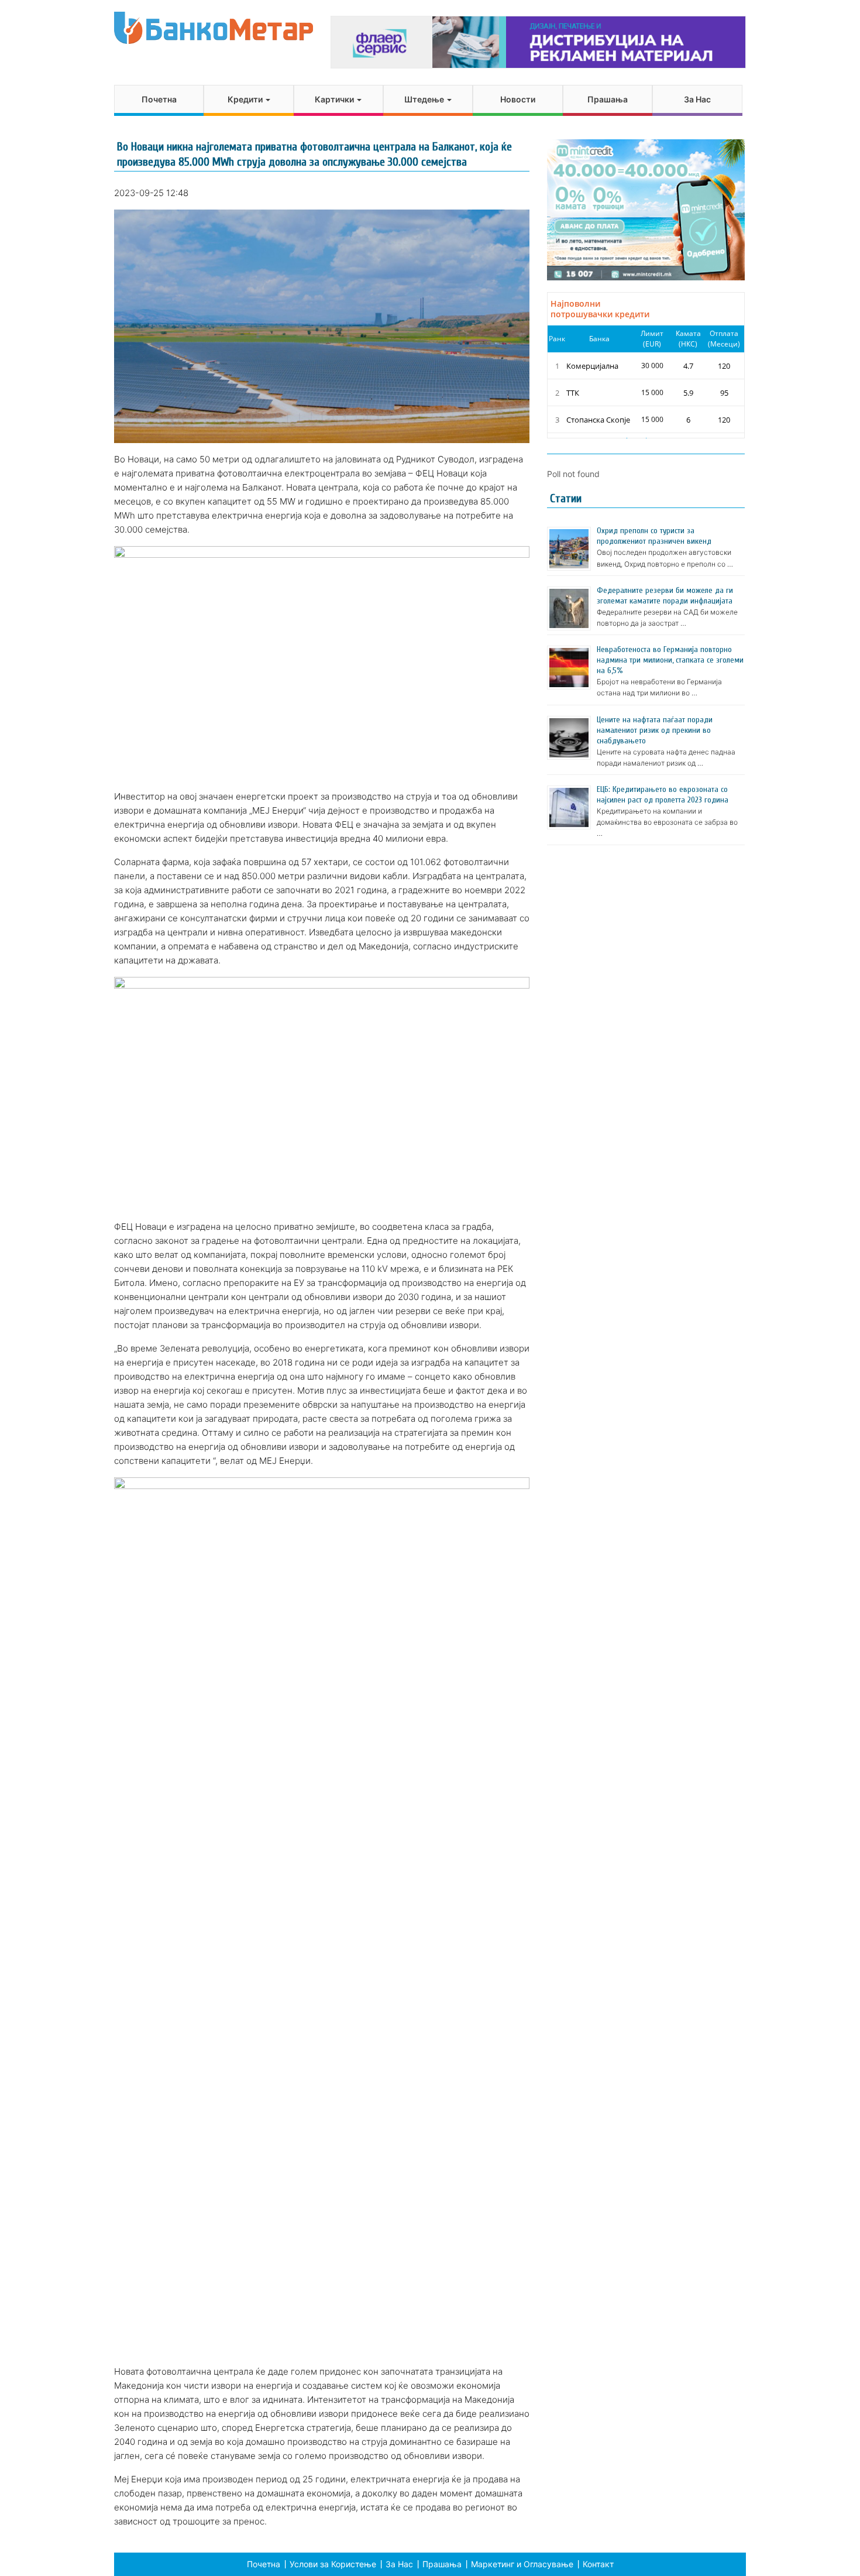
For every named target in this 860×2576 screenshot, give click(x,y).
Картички (335, 99)
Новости (518, 99)
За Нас (697, 99)
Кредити (246, 99)
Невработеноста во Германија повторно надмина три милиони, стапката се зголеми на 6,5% (670, 660)
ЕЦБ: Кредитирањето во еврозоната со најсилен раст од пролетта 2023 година (663, 795)
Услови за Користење (333, 2564)
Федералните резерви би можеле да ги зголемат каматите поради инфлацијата (665, 596)
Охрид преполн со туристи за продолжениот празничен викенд (654, 536)
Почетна (159, 99)
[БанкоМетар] (214, 28)
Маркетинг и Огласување (522, 2564)
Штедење (425, 99)
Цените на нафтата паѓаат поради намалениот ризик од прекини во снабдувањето (655, 730)
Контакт (598, 2564)
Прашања (608, 99)
